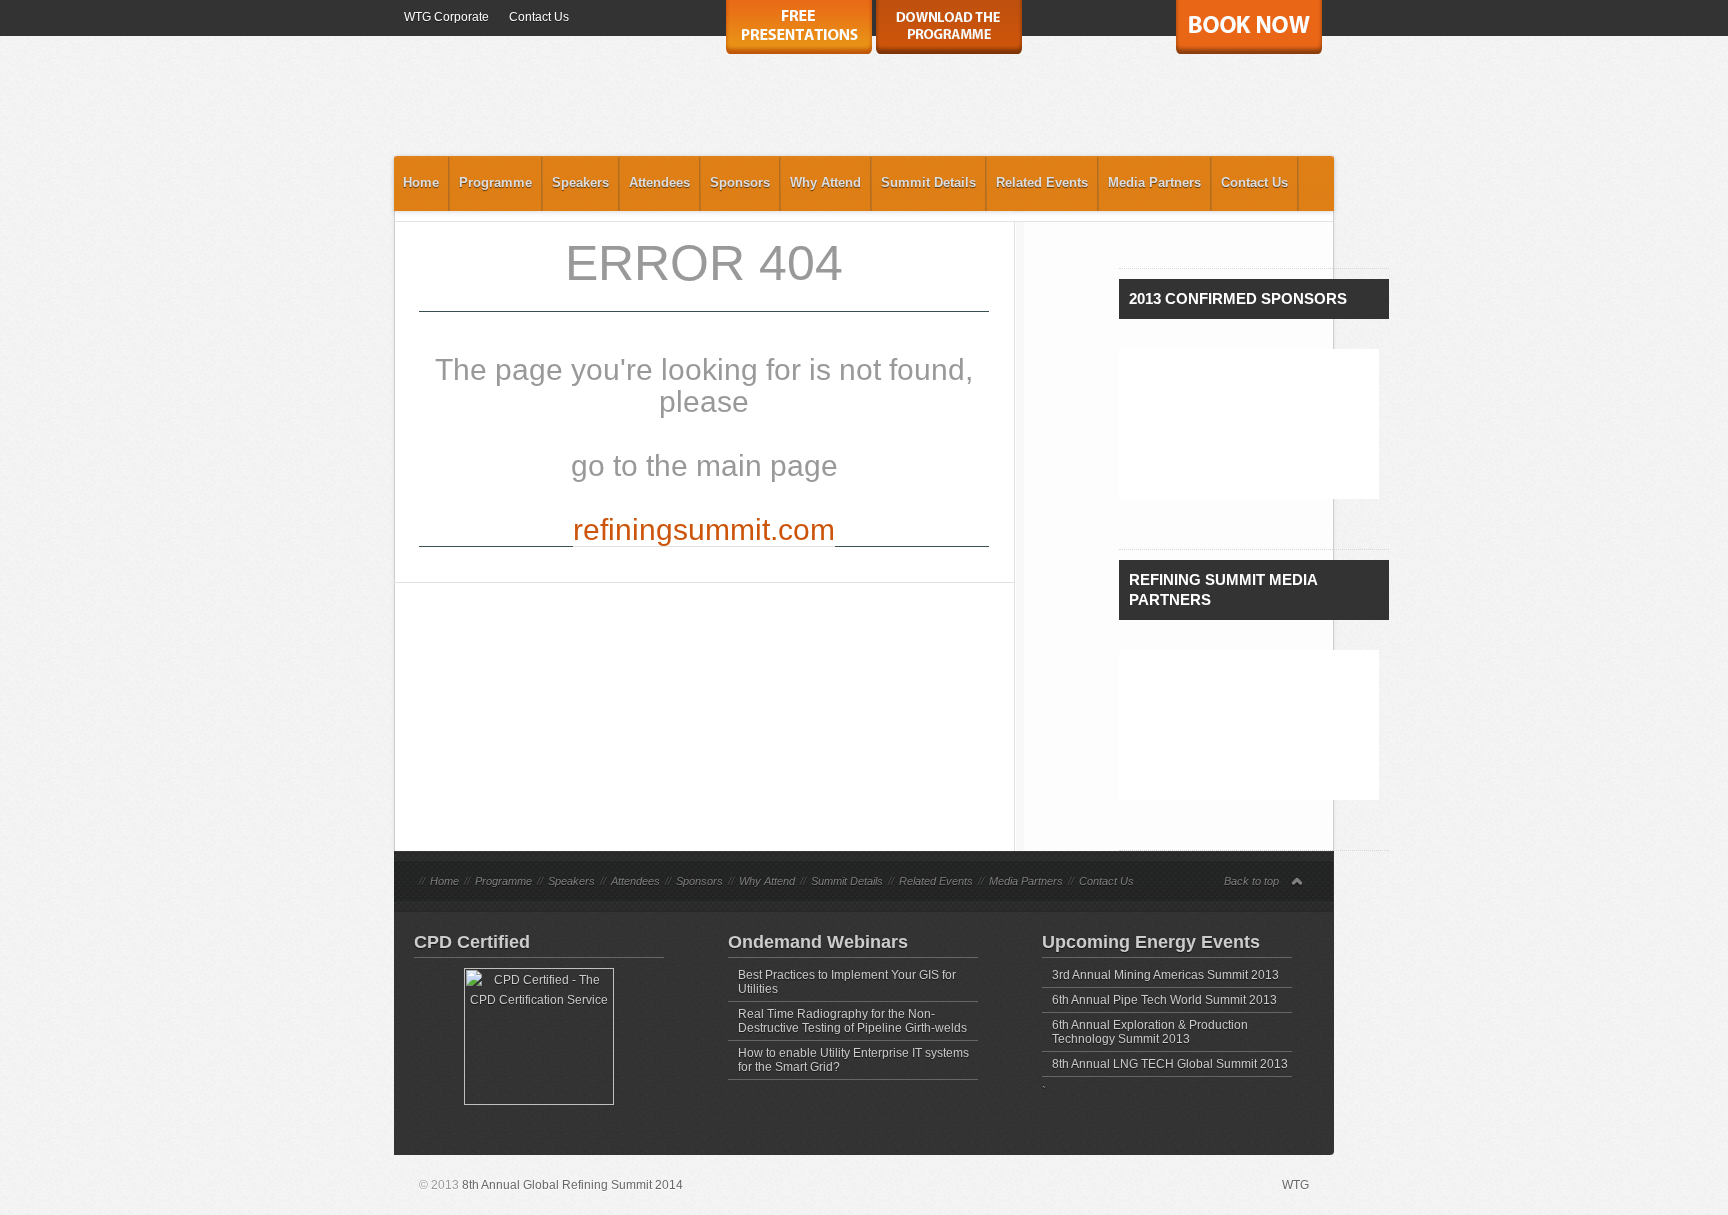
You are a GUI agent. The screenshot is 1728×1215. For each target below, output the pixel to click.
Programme (495, 182)
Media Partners (1154, 182)
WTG (1295, 1185)
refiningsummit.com (704, 529)
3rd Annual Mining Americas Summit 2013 (1165, 975)
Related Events (1042, 182)
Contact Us (539, 17)
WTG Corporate (446, 17)
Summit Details (928, 182)
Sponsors (740, 182)
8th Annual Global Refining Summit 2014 (572, 1185)
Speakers (580, 182)
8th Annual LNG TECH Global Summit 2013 (1170, 1064)
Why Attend (825, 182)
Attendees (659, 182)
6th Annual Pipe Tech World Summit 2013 (1164, 1000)
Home (421, 182)
